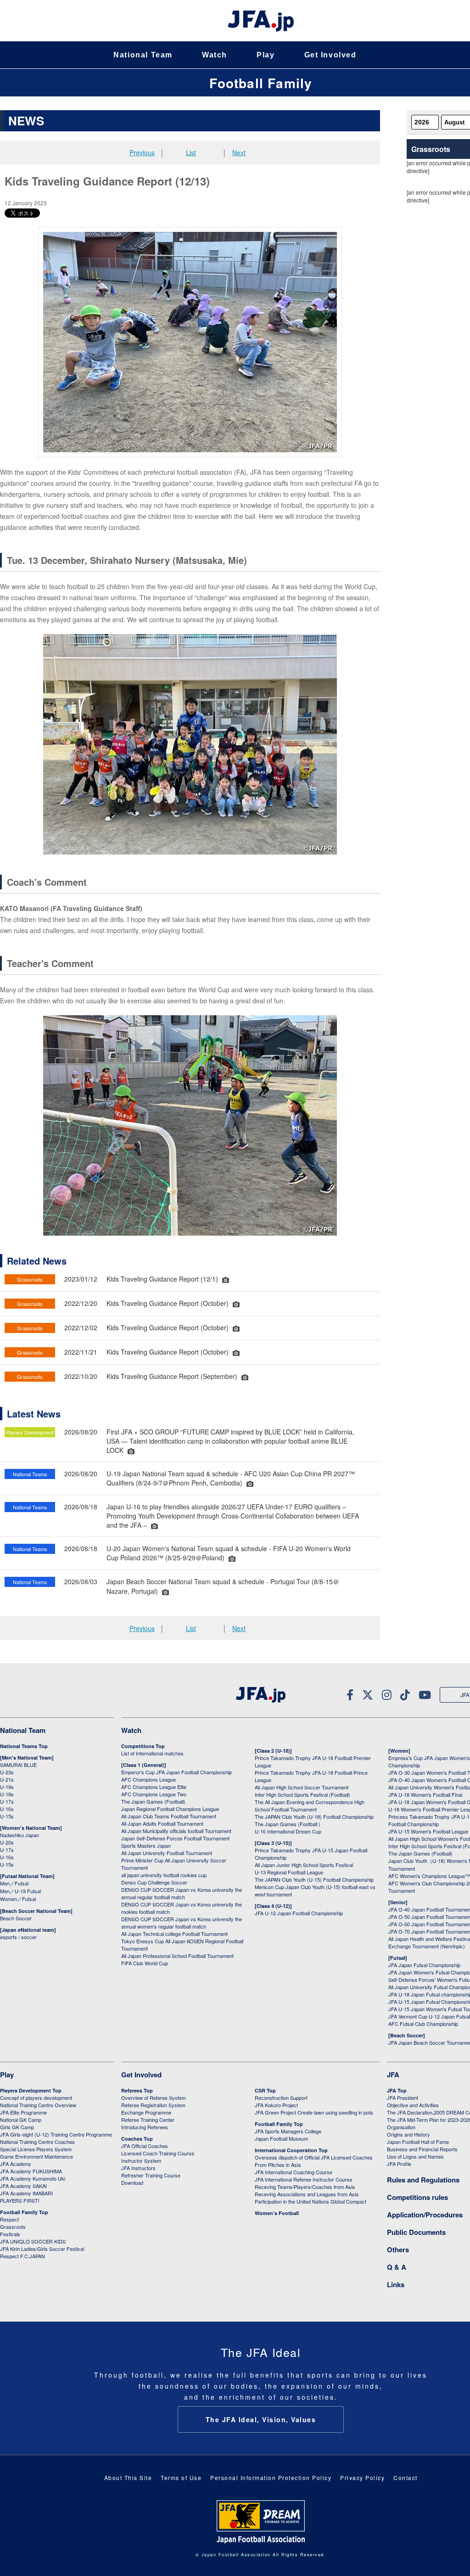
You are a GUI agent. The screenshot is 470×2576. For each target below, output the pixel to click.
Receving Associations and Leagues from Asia (307, 2194)
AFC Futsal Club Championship (423, 2024)
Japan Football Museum (281, 2138)
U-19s (7, 1787)
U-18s (7, 1794)
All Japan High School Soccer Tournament (302, 1787)
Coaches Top (137, 2139)
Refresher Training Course (151, 2175)
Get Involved (330, 55)
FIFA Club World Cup (145, 1963)
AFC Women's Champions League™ (429, 1876)
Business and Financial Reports (422, 2149)
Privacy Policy (362, 2478)
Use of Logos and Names (415, 2156)
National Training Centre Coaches (37, 2142)
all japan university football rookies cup (164, 1875)
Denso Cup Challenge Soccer (154, 1882)
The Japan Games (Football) (153, 1801)
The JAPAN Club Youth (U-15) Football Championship (314, 1879)
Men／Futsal (14, 1883)
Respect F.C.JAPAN (22, 2256)
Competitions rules (417, 2197)
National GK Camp (21, 2120)
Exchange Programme (146, 2112)
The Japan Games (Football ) (288, 1824)
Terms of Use (181, 2478)
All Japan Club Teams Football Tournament (169, 1816)
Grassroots (13, 2227)
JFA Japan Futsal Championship (424, 1965)
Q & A (397, 2267)
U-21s (7, 1779)
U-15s (7, 1816)
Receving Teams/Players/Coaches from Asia (305, 2187)
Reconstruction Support (281, 2098)
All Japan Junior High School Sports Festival (304, 1865)
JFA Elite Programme (23, 2112)
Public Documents (416, 2232)
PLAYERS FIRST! (20, 2200)
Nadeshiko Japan (20, 1835)
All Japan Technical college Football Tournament (174, 1934)
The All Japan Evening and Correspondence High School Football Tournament (310, 1805)
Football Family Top (24, 2212)
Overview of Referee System (154, 2098)
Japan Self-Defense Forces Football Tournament (175, 1838)
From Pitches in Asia (278, 2165)
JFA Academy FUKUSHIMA (31, 2171)
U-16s (7, 1809)
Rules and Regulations (423, 2180)
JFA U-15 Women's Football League (428, 1831)
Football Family (261, 83)
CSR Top (265, 2090)
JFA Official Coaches (145, 2146)
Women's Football (277, 2213)
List (191, 152)
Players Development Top (31, 2090)
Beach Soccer (16, 1918)
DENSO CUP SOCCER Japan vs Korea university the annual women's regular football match (182, 1923)
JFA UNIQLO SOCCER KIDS (33, 2241)
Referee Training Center (148, 2120)
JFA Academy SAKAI (23, 2186)
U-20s (7, 1842)
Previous (142, 152)
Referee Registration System (153, 2105)
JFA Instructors (138, 2168)
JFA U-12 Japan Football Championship (299, 1913)
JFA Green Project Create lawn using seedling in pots (314, 2112)
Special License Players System (36, 2149)
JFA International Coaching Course (294, 2172)
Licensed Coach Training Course (158, 2153)
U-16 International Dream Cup (288, 1831)
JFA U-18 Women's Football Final (425, 1794)
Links (396, 2284)
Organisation (401, 2127)
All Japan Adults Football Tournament (162, 1823)
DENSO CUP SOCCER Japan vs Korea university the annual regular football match (182, 1893)
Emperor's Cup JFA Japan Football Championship (176, 1772)
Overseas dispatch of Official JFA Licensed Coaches (314, 2157)
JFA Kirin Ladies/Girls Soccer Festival (42, 2249)
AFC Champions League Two (154, 1794)
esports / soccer (18, 1937)
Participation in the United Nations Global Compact (311, 2201)
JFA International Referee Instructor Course (303, 2179)
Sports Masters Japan (146, 1845)
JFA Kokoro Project (276, 2105)
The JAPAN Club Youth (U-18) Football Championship (314, 1817)
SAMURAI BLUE (18, 1765)
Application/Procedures (425, 2215)
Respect (9, 2219)
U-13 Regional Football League (289, 1872)
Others (398, 2250)
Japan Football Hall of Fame (418, 2142)
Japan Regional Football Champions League (170, 1809)
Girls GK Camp (17, 2127)
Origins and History (408, 2134)
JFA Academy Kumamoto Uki (33, 2178)
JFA (393, 2075)
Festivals (10, 2234)
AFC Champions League (148, 1779)
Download (132, 2182)
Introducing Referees (145, 2127)
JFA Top (397, 2090)
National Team (143, 55)
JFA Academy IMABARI (26, 2193)
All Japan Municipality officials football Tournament (176, 1831)
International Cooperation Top (291, 2150)
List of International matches (152, 1753)
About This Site (128, 2478)
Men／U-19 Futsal (20, 1891)
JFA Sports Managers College (288, 2131)
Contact (406, 2478)
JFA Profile (399, 2164)
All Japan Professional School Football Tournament (177, 1956)
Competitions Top (143, 1746)
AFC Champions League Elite (154, 1787)
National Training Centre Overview (38, 2105)
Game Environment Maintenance (36, 2156)
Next (239, 152)
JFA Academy (16, 2164)
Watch (215, 55)
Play (266, 55)
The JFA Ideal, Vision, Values (261, 2419)
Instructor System (141, 2160)
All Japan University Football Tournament (167, 1853)
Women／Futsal (18, 1899)
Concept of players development (36, 2098)
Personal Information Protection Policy (271, 2478)
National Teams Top (24, 1746)
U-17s (7, 1801)
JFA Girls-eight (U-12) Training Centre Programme (56, 2134)
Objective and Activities (413, 2105)
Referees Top (137, 2090)
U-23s (7, 1772)
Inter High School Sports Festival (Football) (302, 1794)
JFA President (403, 2098)
